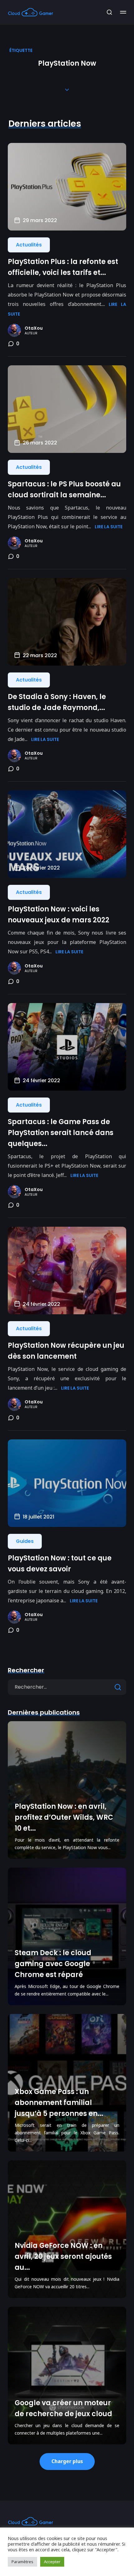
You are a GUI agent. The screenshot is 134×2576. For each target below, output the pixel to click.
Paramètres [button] (22, 2562)
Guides (25, 1541)
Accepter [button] (52, 2562)
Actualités (29, 245)
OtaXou (34, 328)
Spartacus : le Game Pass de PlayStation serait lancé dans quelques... (61, 1133)
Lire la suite (109, 527)
